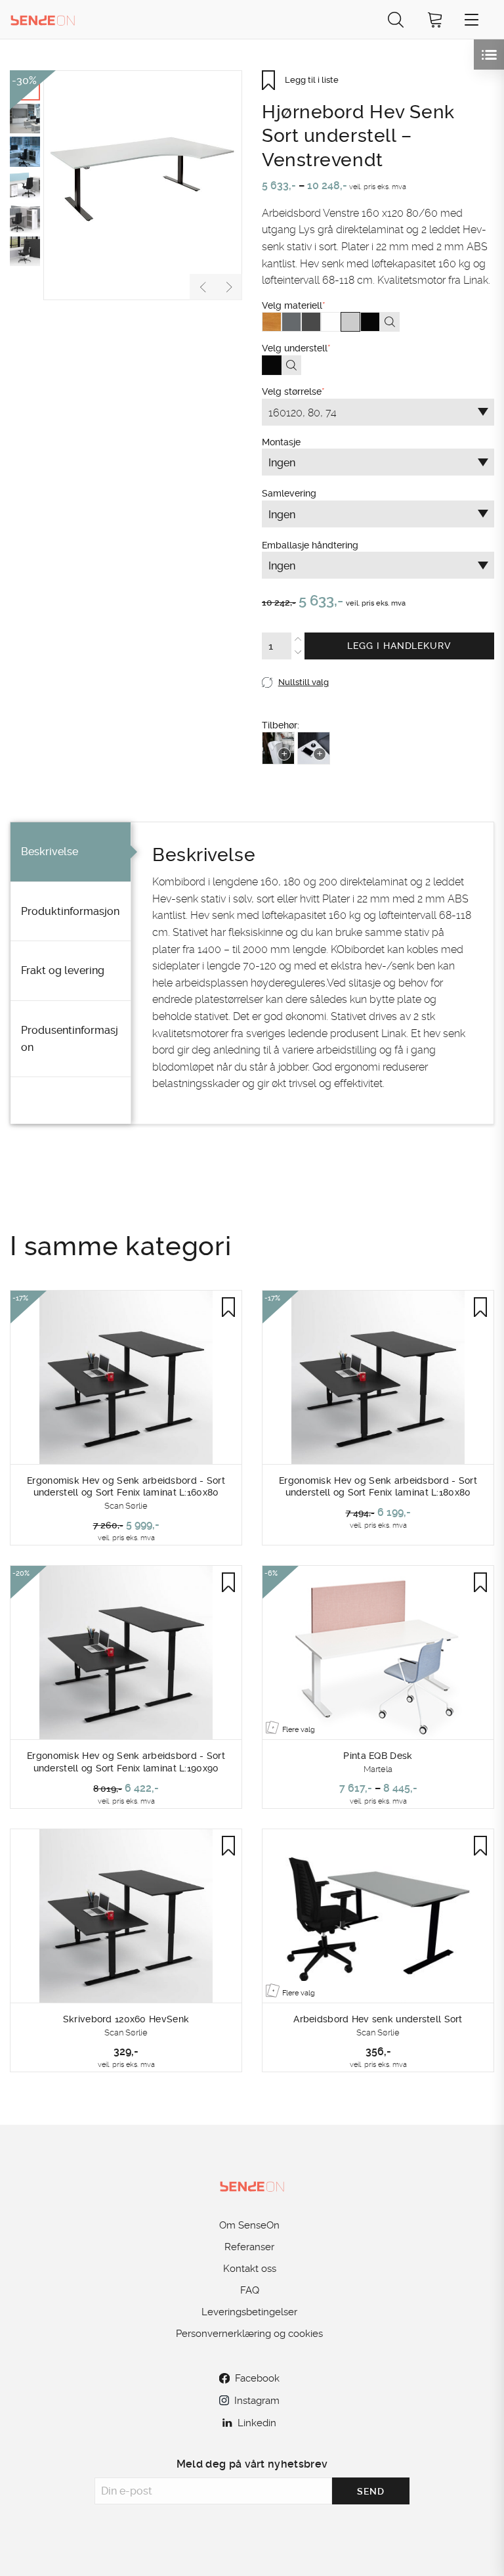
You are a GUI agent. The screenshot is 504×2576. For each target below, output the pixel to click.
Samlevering (357, 598)
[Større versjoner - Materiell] (390, 322)
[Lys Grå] (350, 322)
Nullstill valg (304, 682)
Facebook (257, 2378)
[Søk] (396, 19)
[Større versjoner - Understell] (291, 365)
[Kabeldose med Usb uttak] (314, 748)
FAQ (250, 2290)
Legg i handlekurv (399, 646)
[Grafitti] (311, 322)
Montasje (357, 573)
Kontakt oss (250, 2269)
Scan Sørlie (126, 1506)
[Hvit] (331, 322)
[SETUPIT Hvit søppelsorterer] (278, 748)
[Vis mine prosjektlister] (489, 55)
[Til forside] (43, 19)
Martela (378, 1769)
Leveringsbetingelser (249, 2312)
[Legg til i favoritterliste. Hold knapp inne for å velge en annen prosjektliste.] (228, 1307)
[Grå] (291, 322)
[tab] (71, 852)
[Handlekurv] (435, 19)
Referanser (249, 2247)
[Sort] (370, 322)
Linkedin (257, 2423)
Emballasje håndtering (357, 625)
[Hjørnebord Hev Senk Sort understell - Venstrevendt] (143, 185)
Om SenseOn (249, 2225)
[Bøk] (272, 322)
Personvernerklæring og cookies (249, 2334)
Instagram (257, 2401)
